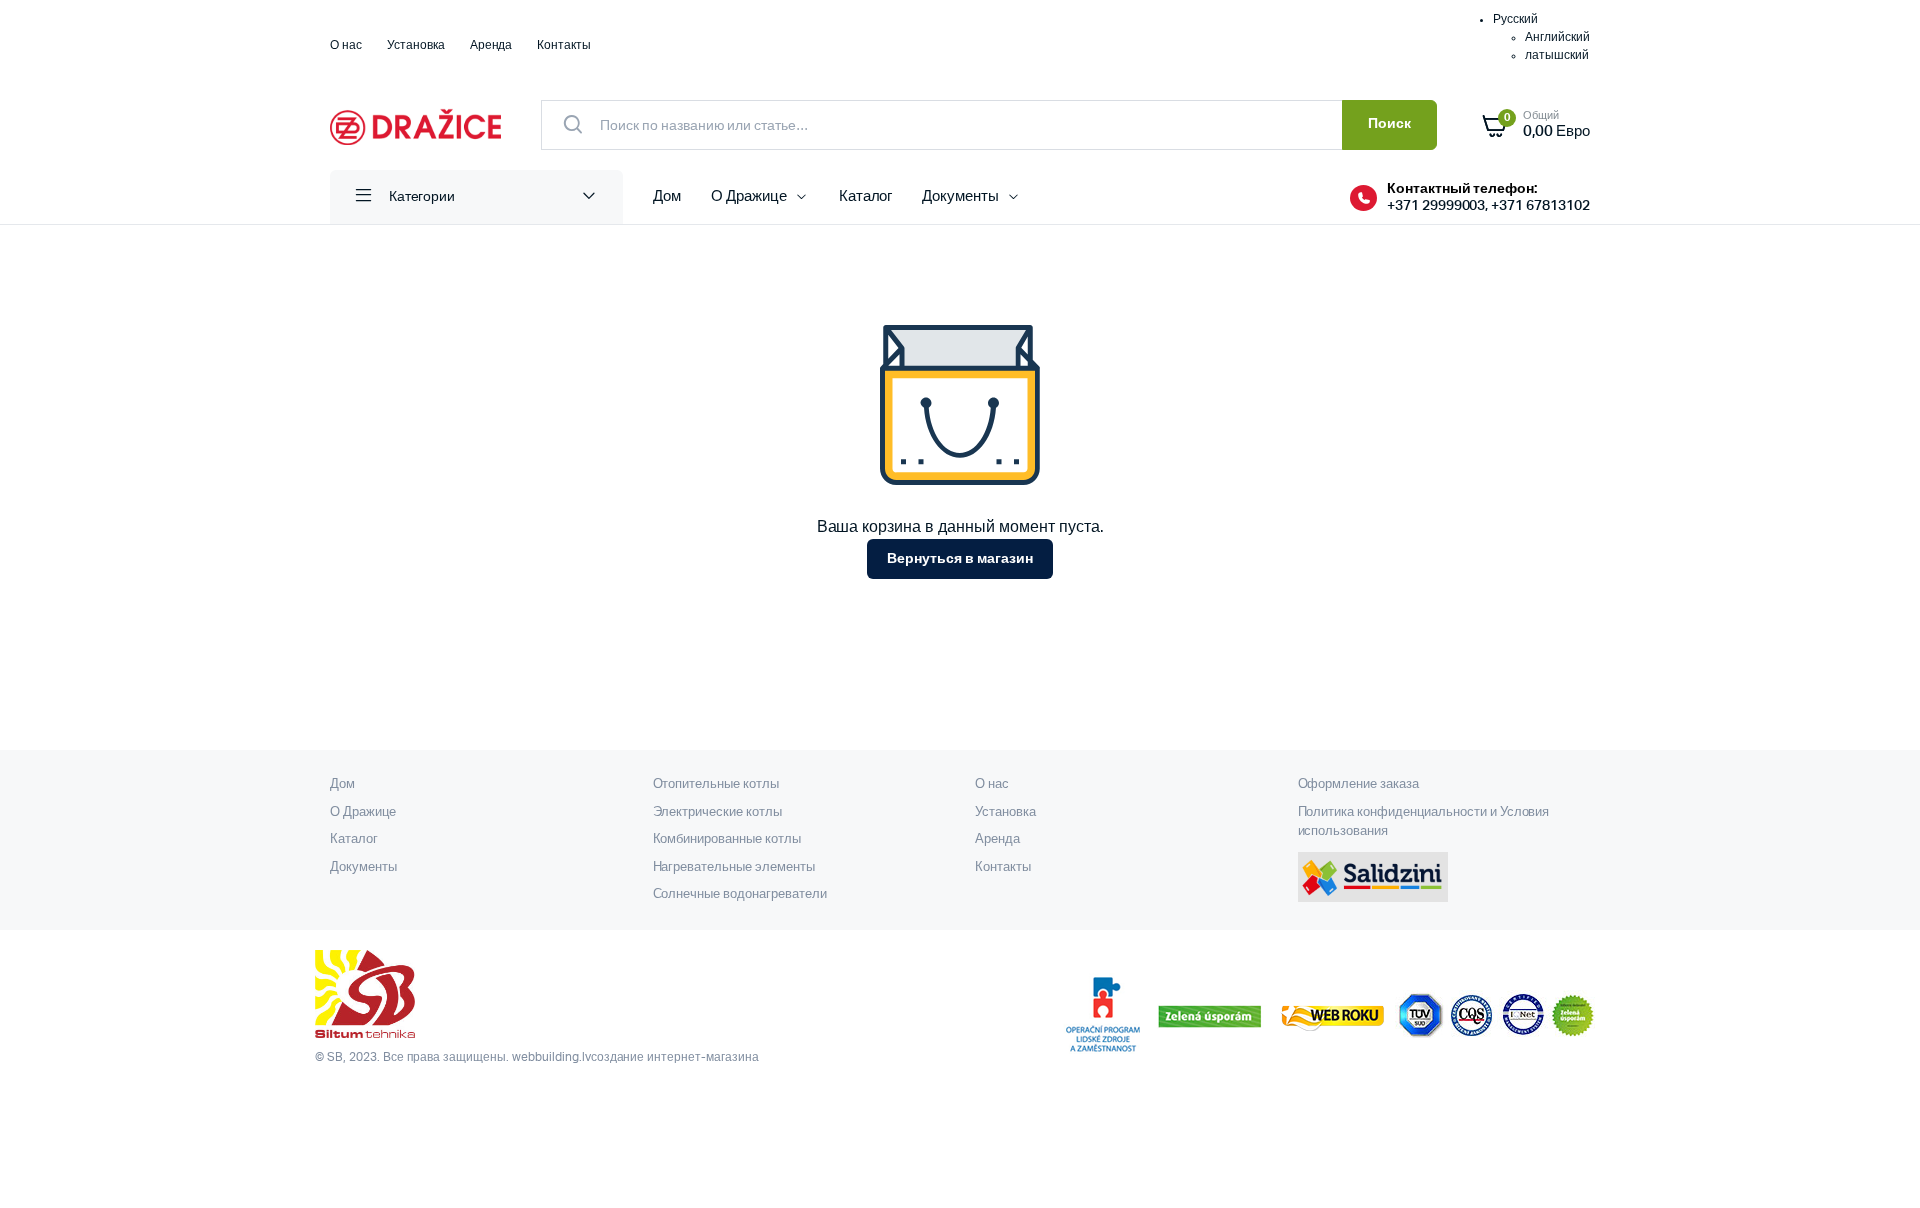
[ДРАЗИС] (415, 124)
